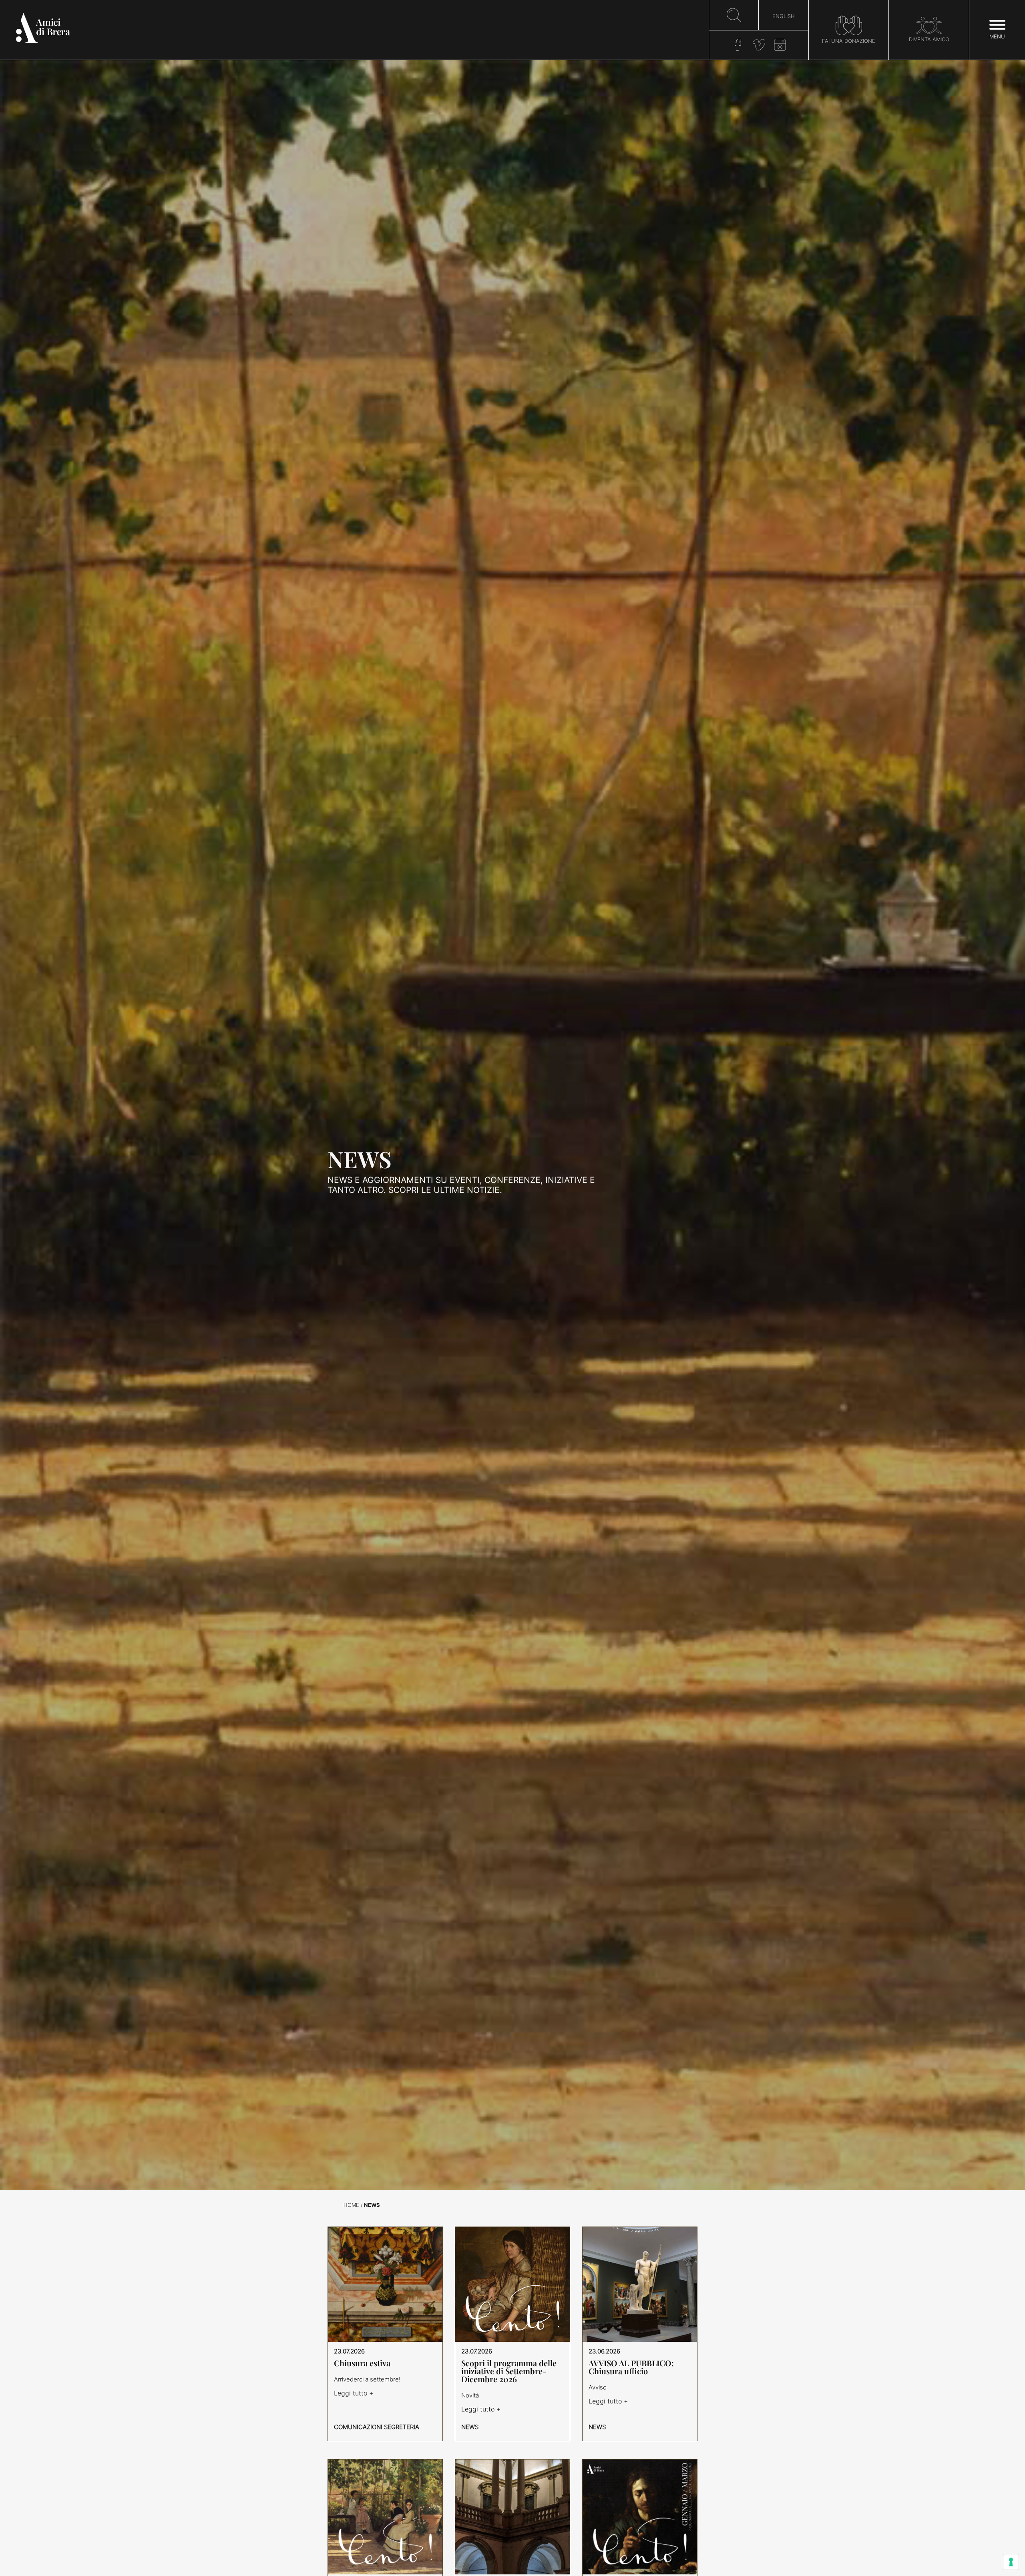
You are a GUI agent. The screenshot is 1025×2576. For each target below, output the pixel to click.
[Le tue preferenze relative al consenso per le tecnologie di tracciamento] (1011, 2562)
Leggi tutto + (354, 2393)
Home (351, 2205)
